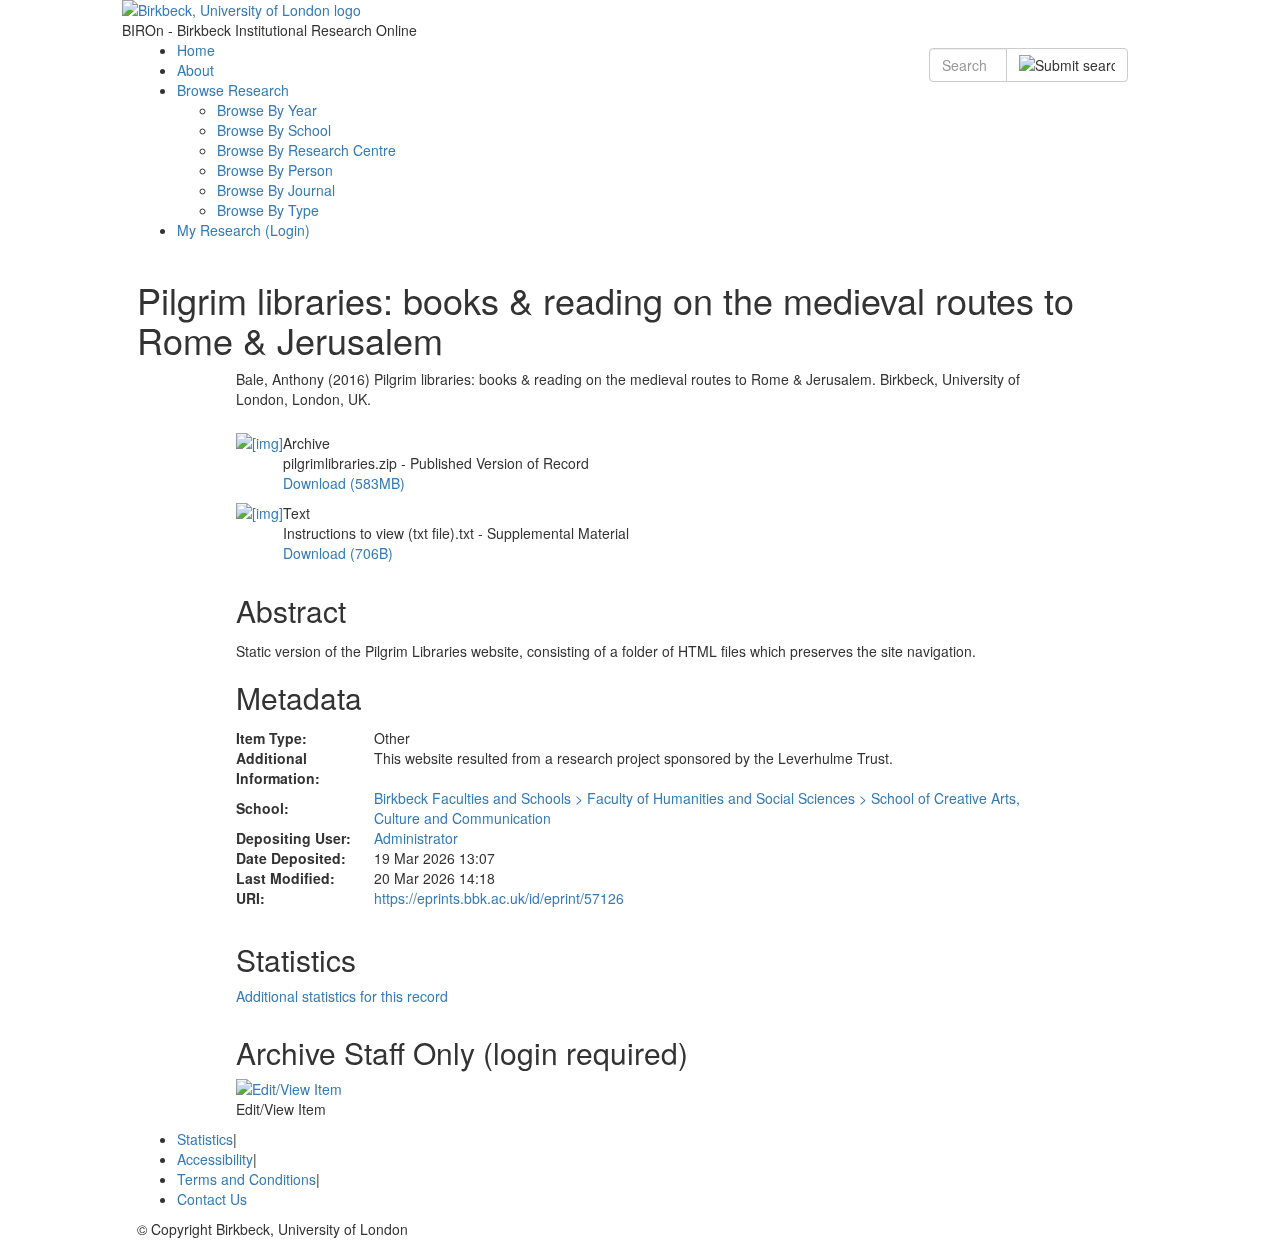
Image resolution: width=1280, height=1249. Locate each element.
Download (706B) (338, 553)
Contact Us (212, 1199)
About (195, 70)
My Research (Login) (243, 230)
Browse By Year (267, 110)
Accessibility (215, 1159)
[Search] (1067, 65)
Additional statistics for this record (342, 996)
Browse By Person (275, 170)
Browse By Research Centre (306, 150)
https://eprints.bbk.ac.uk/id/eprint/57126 (499, 898)
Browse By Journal (276, 190)
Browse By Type (268, 210)
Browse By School (274, 130)
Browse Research (233, 90)
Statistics (205, 1139)
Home (196, 50)
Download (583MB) (344, 483)
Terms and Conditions (246, 1179)
